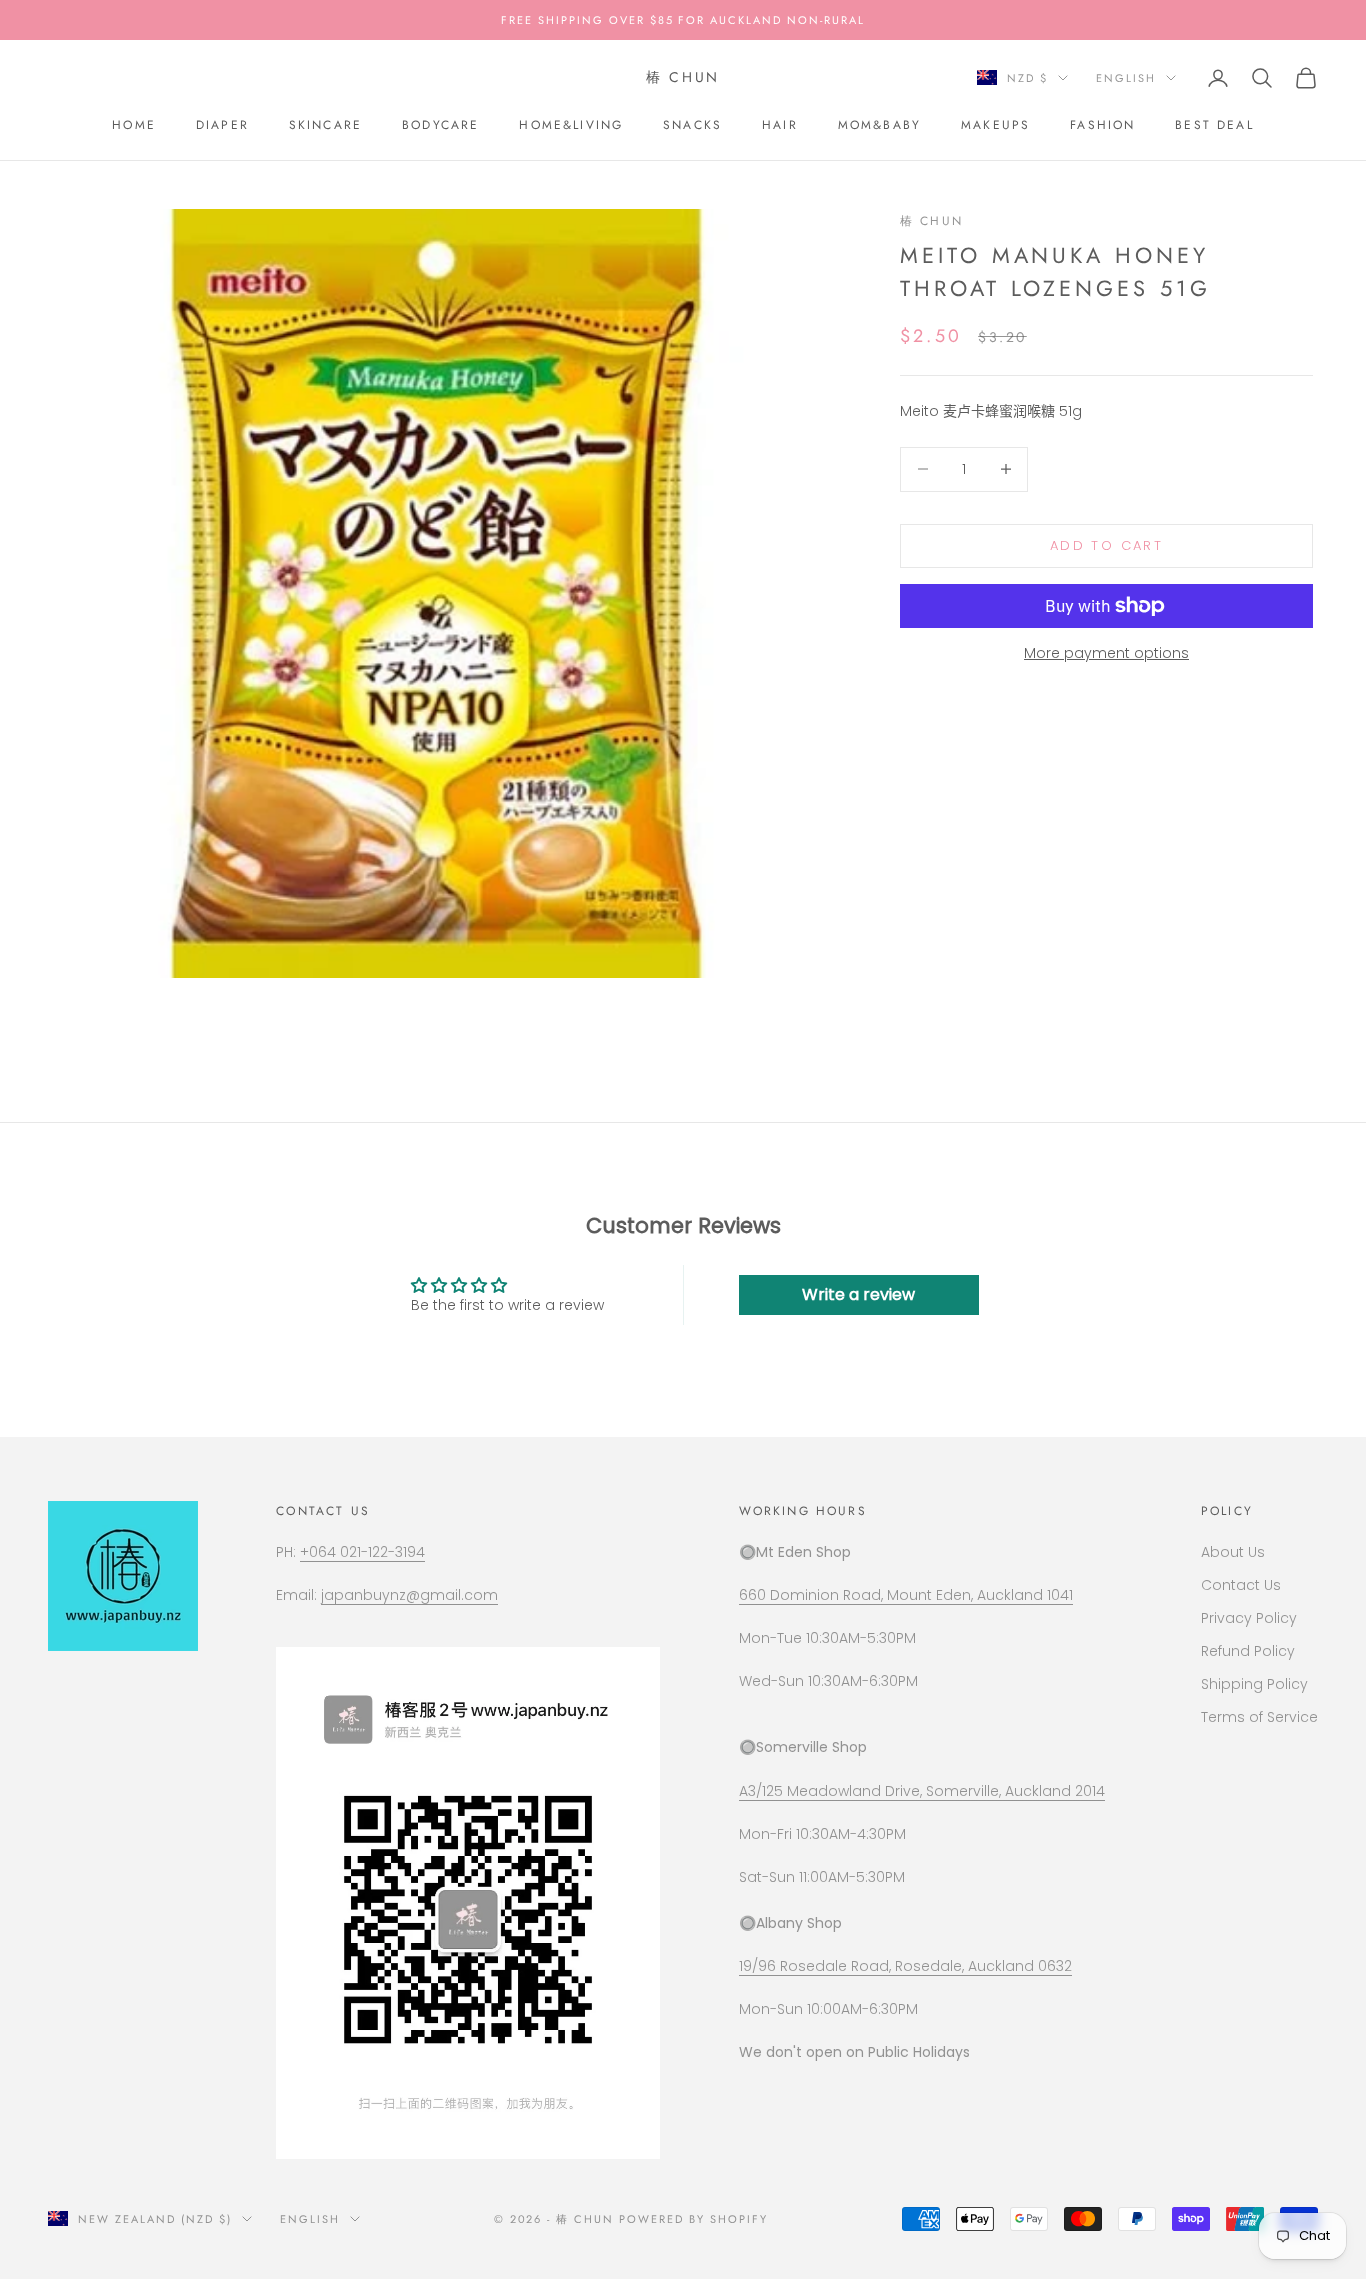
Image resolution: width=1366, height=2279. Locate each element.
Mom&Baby (879, 125)
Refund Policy (1248, 1651)
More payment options (1106, 653)
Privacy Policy (1249, 1618)
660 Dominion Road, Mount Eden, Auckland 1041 (906, 1595)
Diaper (222, 125)
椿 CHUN (931, 221)
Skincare (325, 125)
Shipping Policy (1254, 1684)
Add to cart (1106, 545)
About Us (1233, 1552)
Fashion (1102, 125)
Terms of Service (1259, 1717)
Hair (780, 125)
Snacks (692, 125)
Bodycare (440, 125)
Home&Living (571, 125)
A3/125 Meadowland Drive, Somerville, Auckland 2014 (922, 1791)
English (1126, 78)
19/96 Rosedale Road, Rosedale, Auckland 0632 (905, 1966)
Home (134, 125)
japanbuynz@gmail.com (409, 1595)
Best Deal (1214, 125)
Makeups (995, 125)
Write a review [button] (858, 1294)
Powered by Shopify (693, 2219)
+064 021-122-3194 (362, 1552)
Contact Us (1241, 1585)
